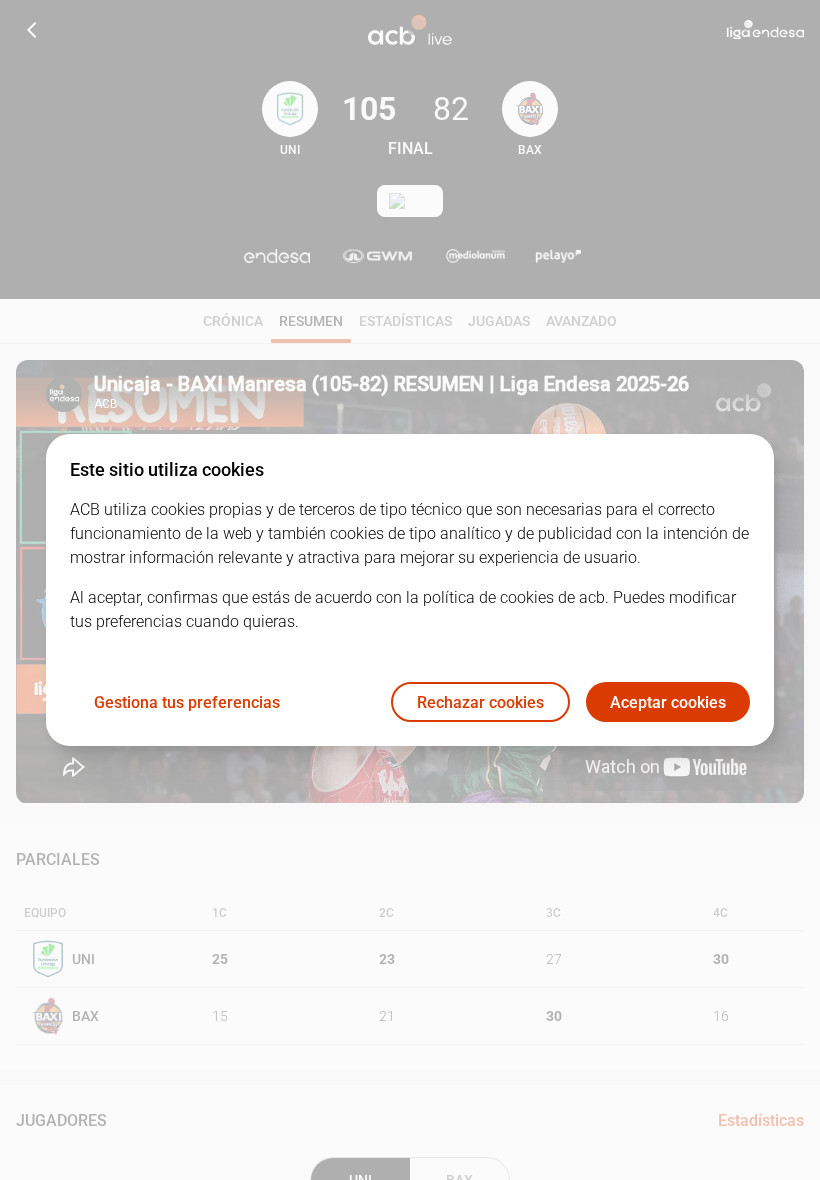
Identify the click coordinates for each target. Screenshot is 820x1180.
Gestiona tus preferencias (187, 702)
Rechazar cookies (480, 702)
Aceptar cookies (668, 702)
